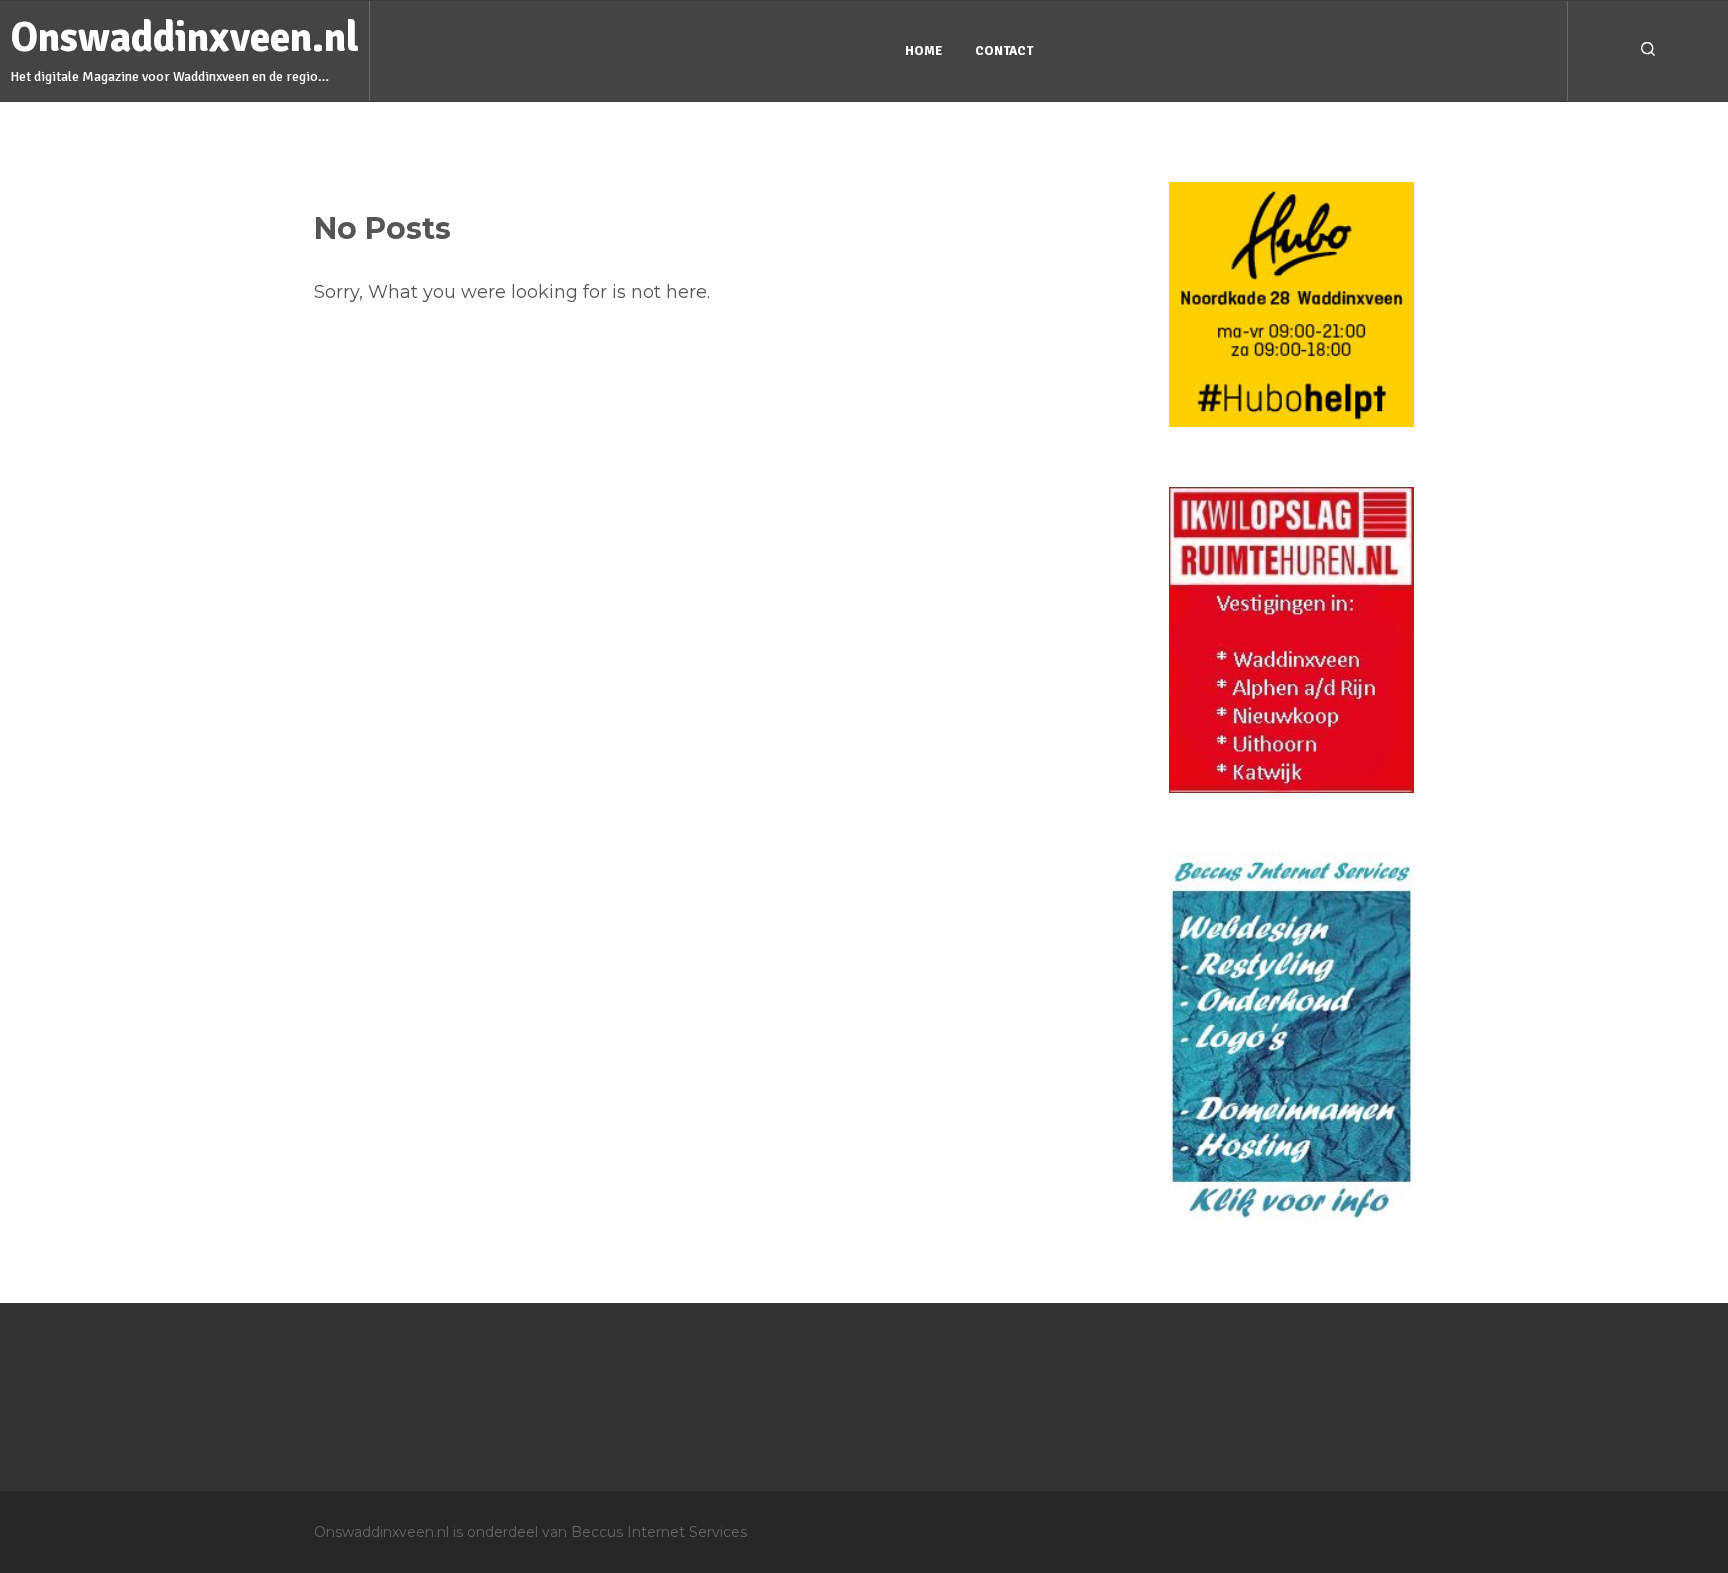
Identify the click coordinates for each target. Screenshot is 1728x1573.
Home (924, 51)
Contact (1004, 51)
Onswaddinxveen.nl (184, 37)
